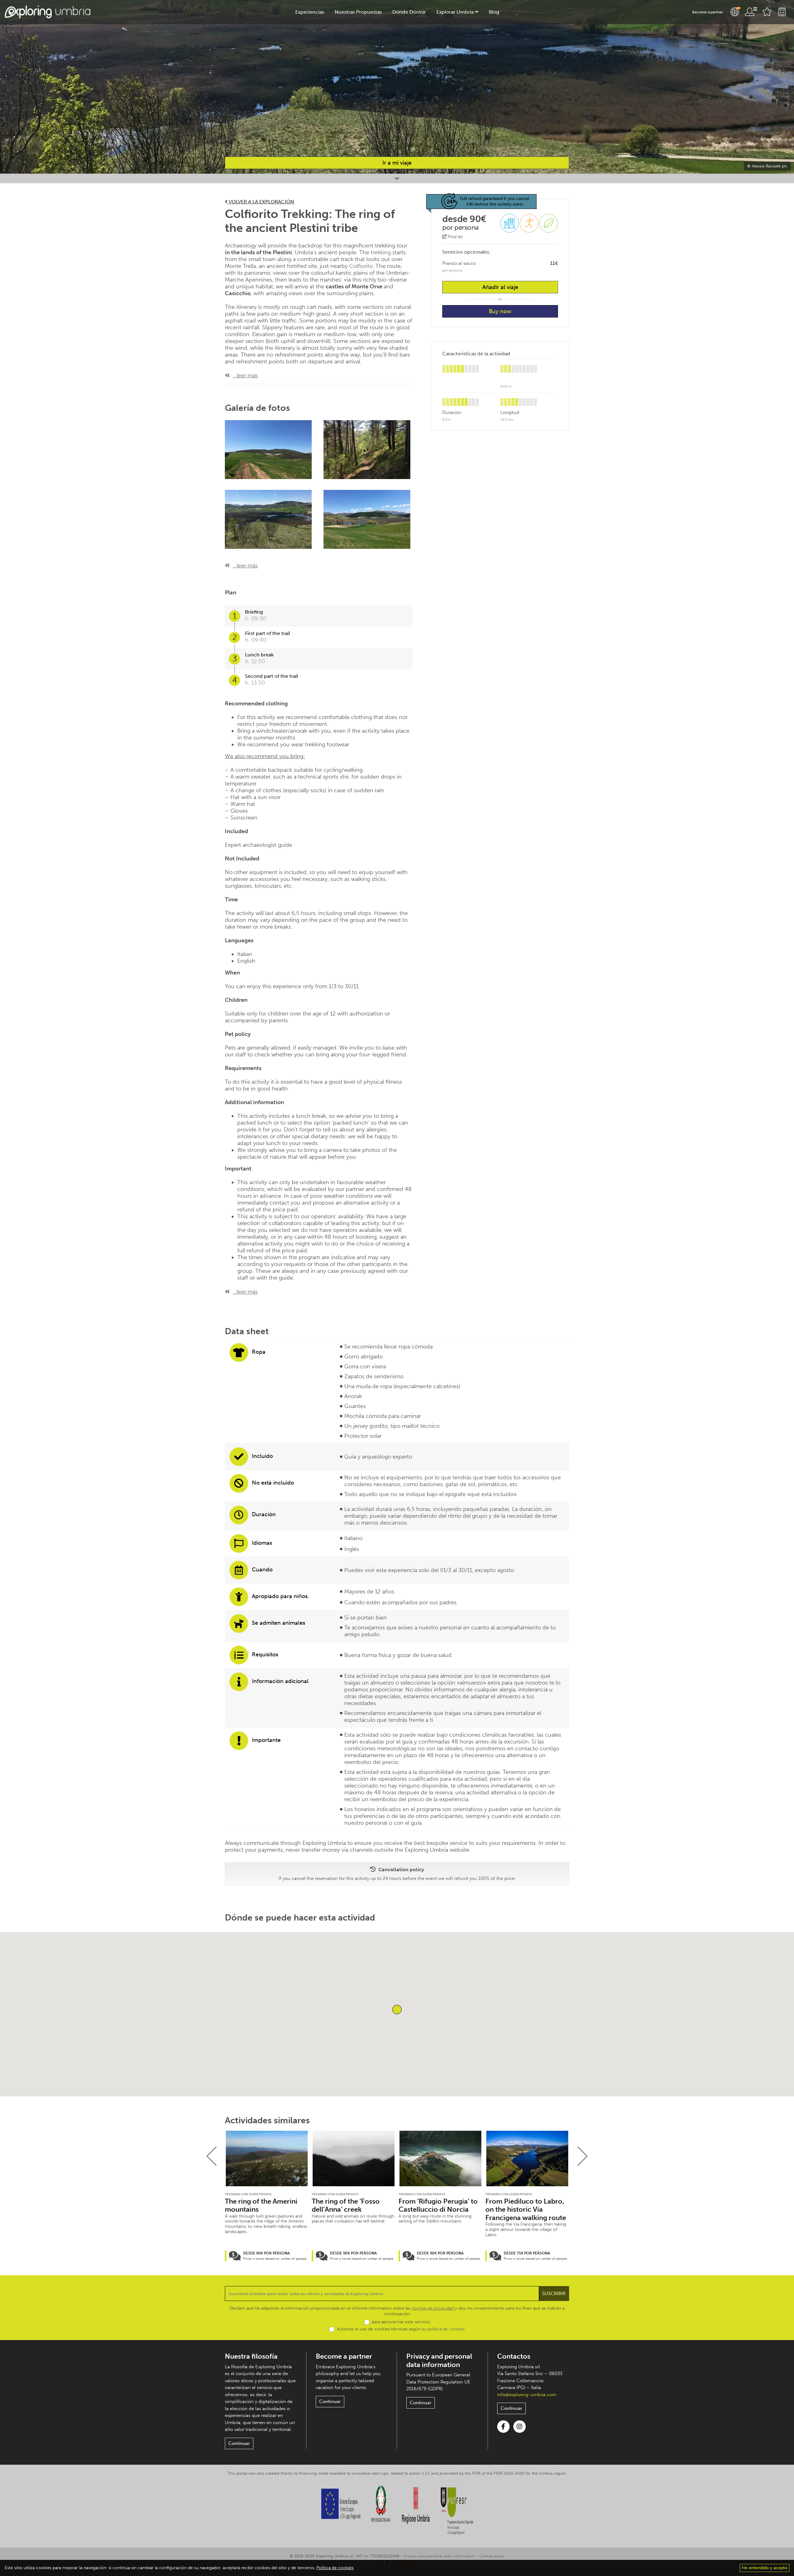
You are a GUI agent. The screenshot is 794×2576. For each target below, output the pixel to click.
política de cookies (446, 2329)
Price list (455, 237)
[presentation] (212, 2156)
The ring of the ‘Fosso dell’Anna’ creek (346, 2205)
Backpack (782, 12)
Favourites (767, 12)
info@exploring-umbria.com (527, 2395)
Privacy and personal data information (439, 2360)
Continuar (239, 2443)
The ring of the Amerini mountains (261, 2205)
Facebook (503, 2427)
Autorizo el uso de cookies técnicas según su (401, 2329)
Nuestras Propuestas (358, 12)
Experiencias (310, 12)
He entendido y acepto (765, 2568)
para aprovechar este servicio (401, 2322)
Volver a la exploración (261, 202)
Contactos (514, 2356)
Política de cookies (335, 2568)
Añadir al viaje (500, 287)
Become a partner (708, 12)
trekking (381, 252)
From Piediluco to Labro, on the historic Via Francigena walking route (526, 2210)
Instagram (520, 2427)
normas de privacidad (433, 2308)
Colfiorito (361, 266)
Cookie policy (492, 2556)
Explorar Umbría (455, 12)
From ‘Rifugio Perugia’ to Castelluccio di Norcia (438, 2205)
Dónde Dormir (409, 12)
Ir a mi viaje (397, 163)
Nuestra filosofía (251, 2356)
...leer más (245, 375)
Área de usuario (751, 12)
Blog (494, 12)
